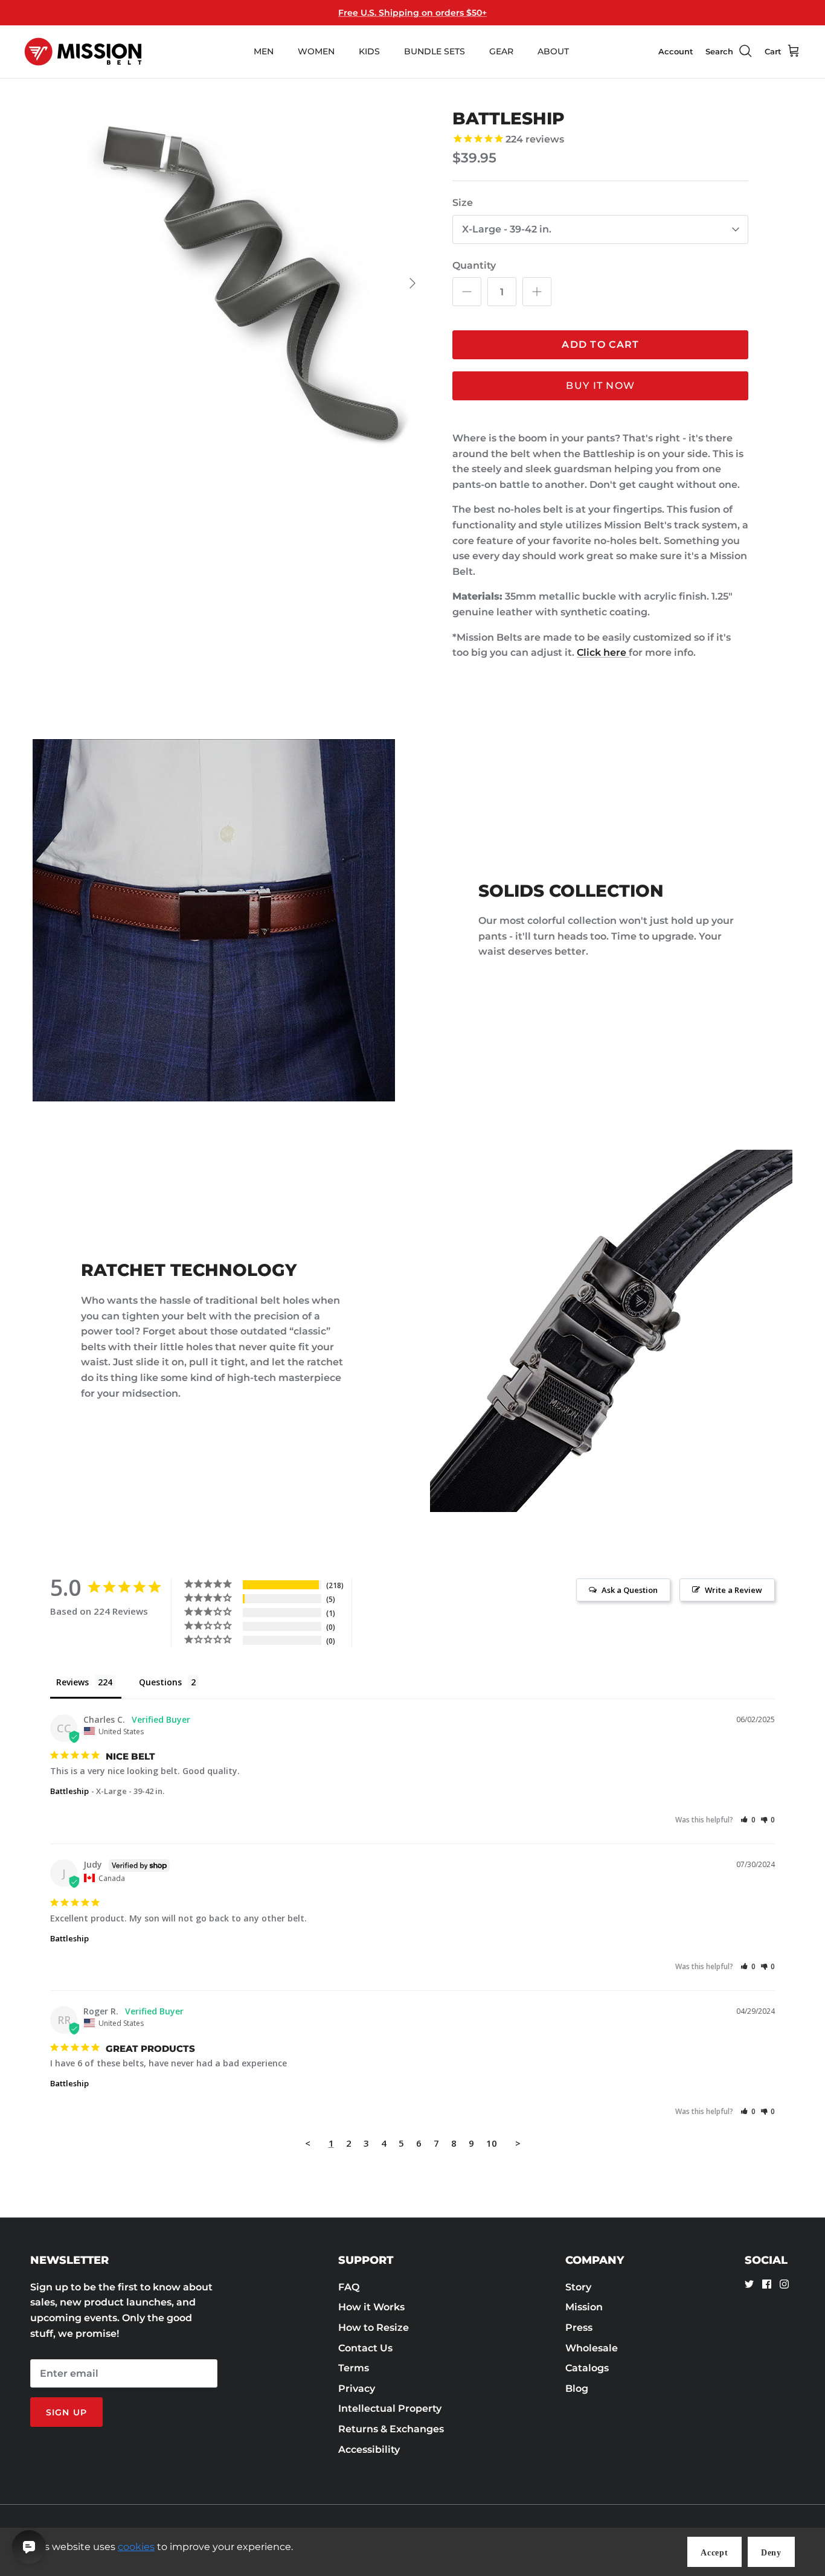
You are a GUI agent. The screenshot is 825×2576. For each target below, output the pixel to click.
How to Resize (374, 2328)
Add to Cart (600, 344)
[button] (748, 1820)
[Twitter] (749, 2284)
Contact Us (365, 2348)
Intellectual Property (390, 2408)
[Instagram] (784, 2284)
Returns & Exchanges (391, 2429)
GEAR (501, 51)
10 (492, 2143)
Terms (354, 2368)
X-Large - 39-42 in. (507, 229)
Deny (771, 2553)
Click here (603, 652)
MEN (264, 51)
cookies (136, 2547)
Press (579, 2328)
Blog (577, 2389)
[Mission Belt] (83, 52)
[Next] (412, 283)
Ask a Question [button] (630, 1590)
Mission (584, 2307)
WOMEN (316, 51)
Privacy (357, 2389)
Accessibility (369, 2449)
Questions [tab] (160, 1682)
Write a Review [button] (734, 1590)
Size (463, 203)
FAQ (349, 2287)
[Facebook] (767, 2284)
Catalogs (587, 2368)
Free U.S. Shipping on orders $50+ (412, 13)
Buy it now (600, 386)
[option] (252, 284)
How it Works (371, 2307)
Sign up (66, 2412)
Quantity (474, 265)
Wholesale (592, 2348)
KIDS (369, 51)
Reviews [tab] (72, 1682)
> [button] (518, 2143)
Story (578, 2287)
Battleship (69, 1791)
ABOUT (553, 51)
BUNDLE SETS (435, 51)
